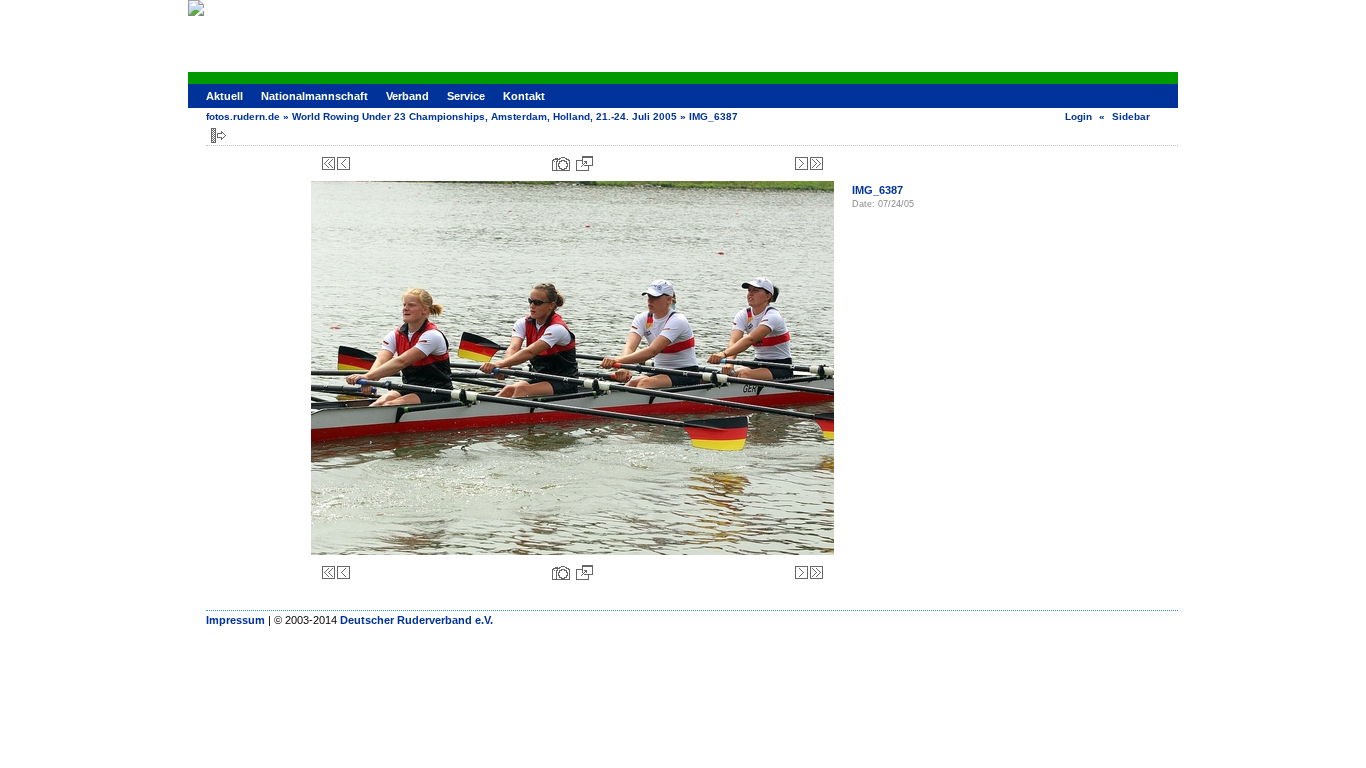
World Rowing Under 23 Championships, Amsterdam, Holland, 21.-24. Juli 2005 (484, 116)
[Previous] (343, 163)
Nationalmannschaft (314, 96)
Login (1078, 116)
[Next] (801, 163)
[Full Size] (584, 163)
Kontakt (524, 96)
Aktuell (224, 96)
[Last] (816, 163)
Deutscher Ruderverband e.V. (416, 620)
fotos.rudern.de (243, 116)
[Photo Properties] (561, 163)
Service (466, 96)
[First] (328, 163)
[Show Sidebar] (218, 135)
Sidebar (1131, 116)
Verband (407, 96)
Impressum (235, 620)
